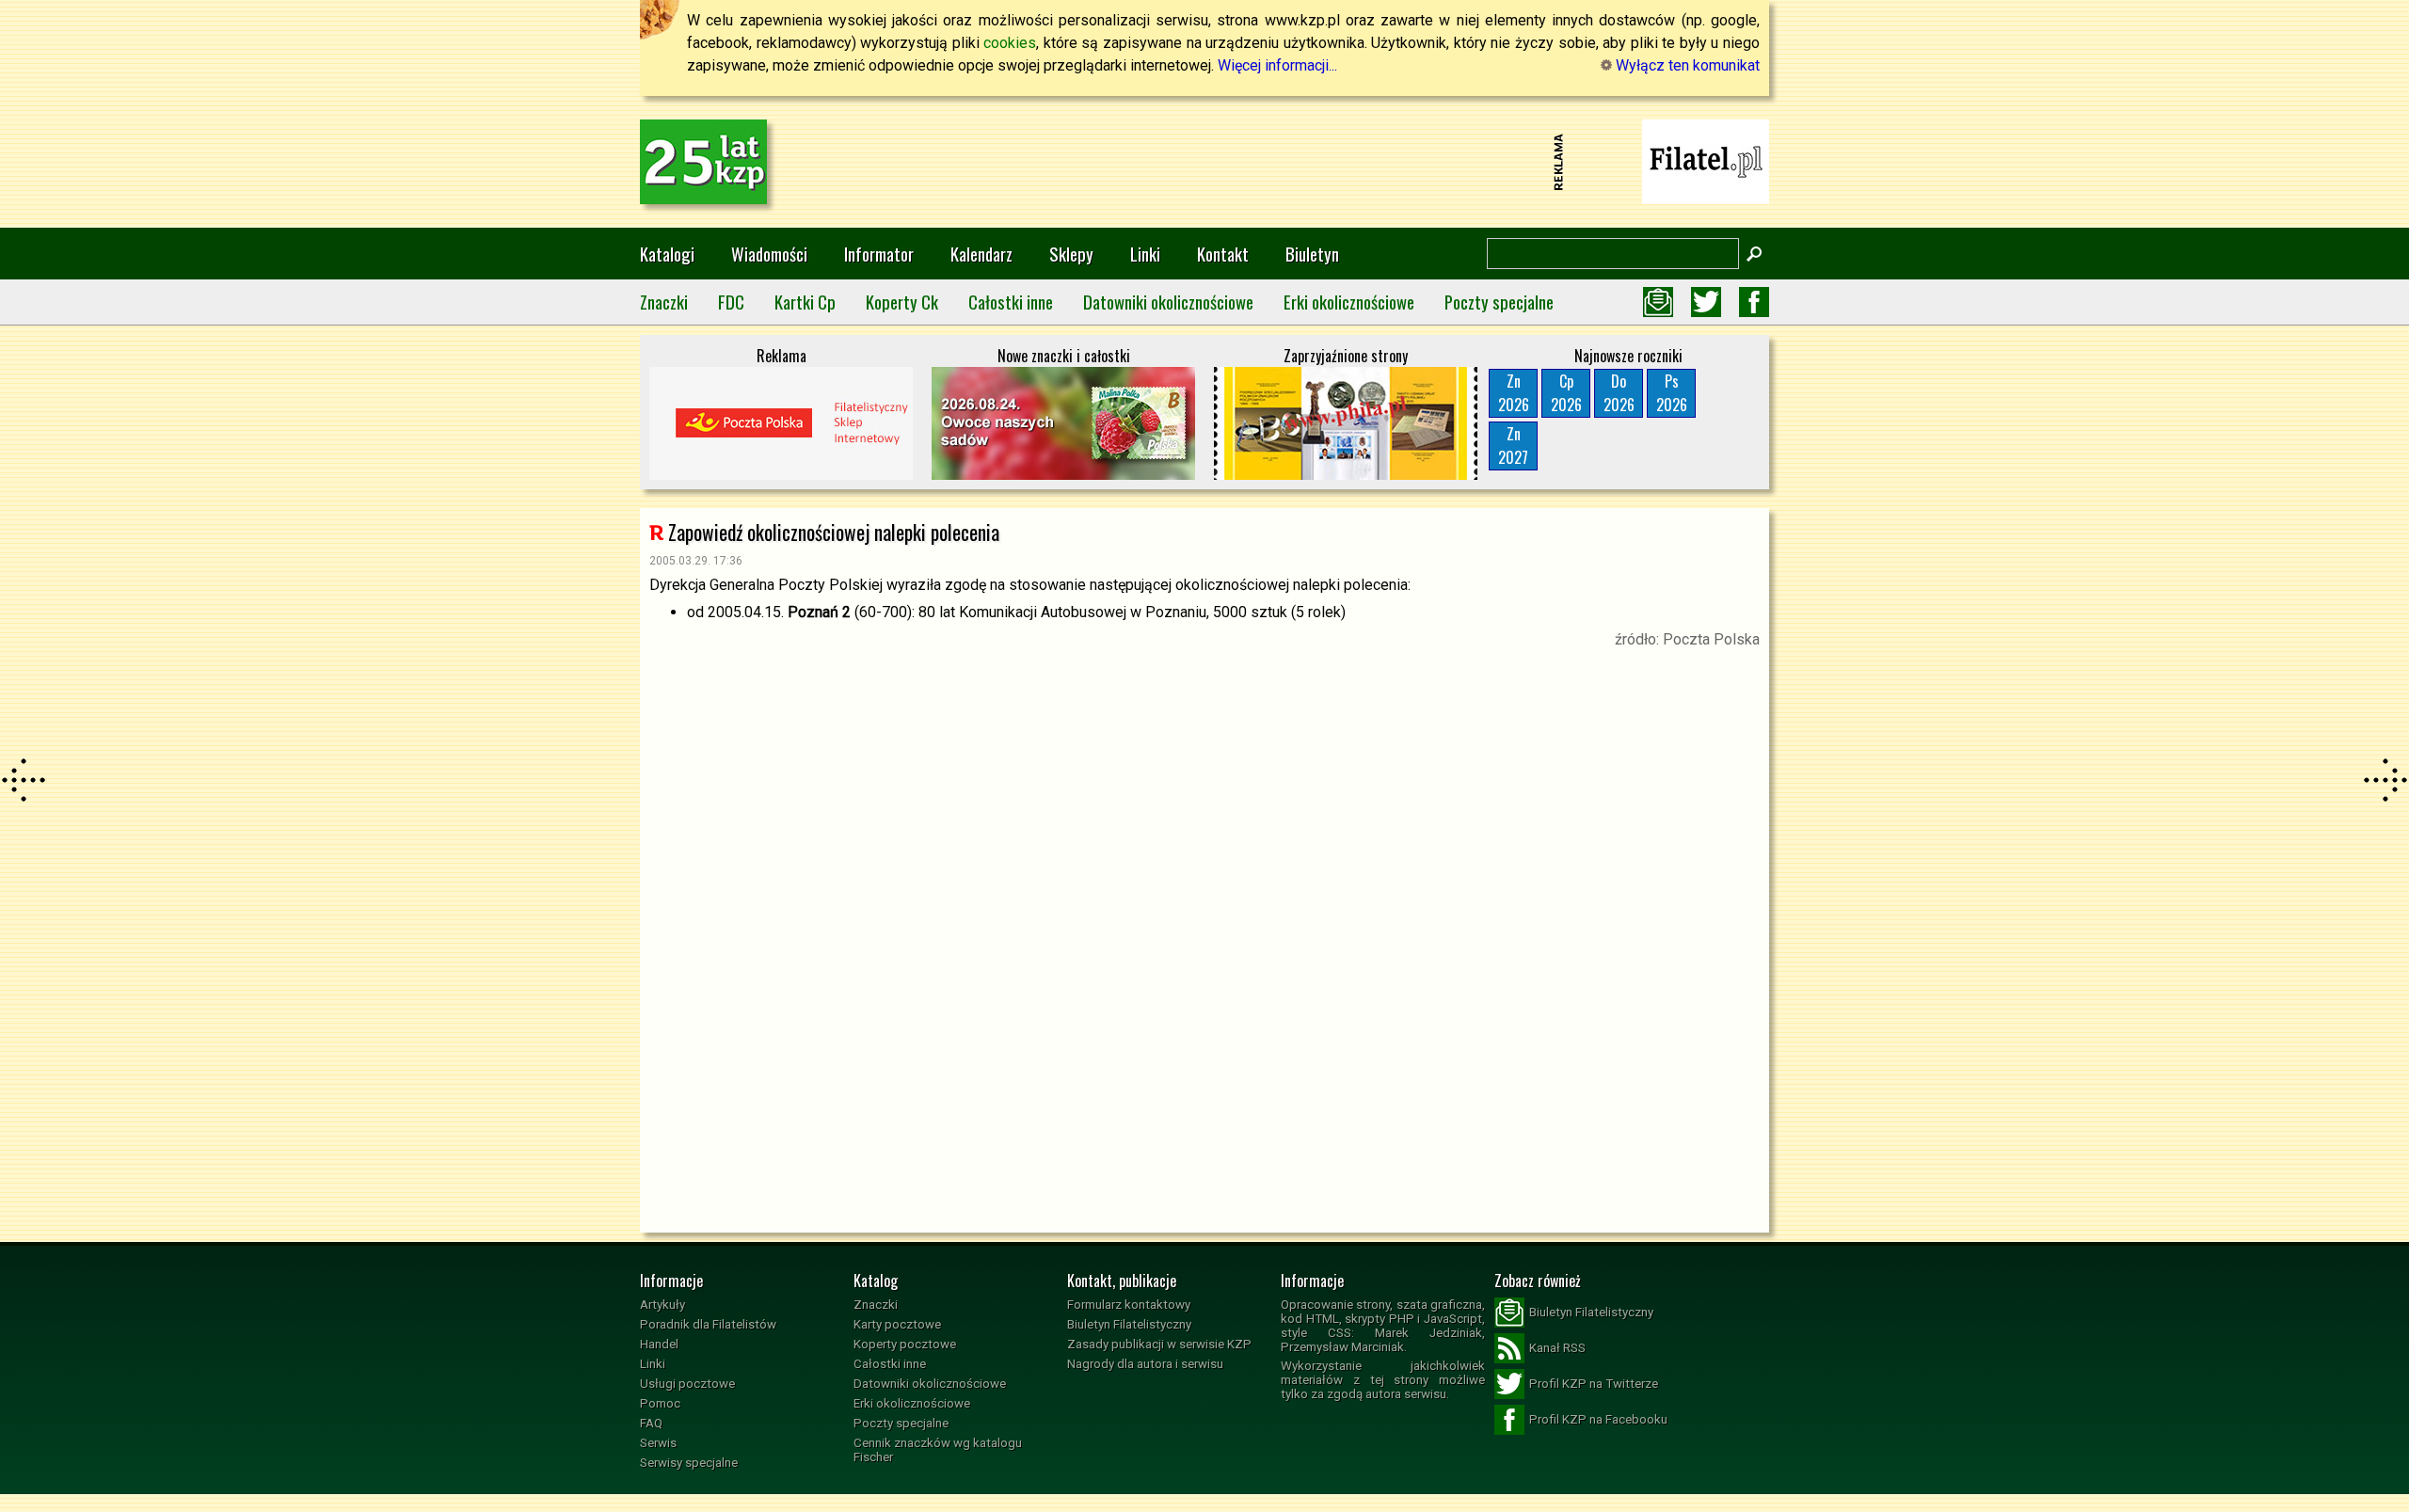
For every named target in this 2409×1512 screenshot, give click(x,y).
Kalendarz (981, 254)
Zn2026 (1514, 393)
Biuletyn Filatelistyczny (1129, 1324)
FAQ (651, 1423)
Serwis (658, 1443)
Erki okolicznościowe (1349, 302)
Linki (1145, 254)
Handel (659, 1344)
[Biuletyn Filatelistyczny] (1658, 302)
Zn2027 (1513, 446)
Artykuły (662, 1305)
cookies (1010, 43)
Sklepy (1071, 254)
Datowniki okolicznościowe (1168, 302)
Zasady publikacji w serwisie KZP (1159, 1344)
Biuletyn (1312, 254)
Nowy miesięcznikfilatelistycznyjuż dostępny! (1706, 160)
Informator (879, 254)
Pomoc (660, 1403)
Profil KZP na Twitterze (1594, 1384)
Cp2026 (1566, 393)
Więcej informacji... (1277, 65)
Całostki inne (1011, 302)
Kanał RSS (1557, 1348)
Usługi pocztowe (687, 1384)
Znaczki (664, 302)
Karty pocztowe (897, 1324)
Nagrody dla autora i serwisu (1145, 1364)
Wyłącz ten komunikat (1686, 65)
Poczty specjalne (1499, 302)
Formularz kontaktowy (1129, 1305)
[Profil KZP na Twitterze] (1706, 302)
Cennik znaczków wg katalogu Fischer (938, 1450)
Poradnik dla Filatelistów (708, 1324)
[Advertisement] (1204, 162)
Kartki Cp (805, 302)
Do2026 (1619, 393)
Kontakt (1223, 254)
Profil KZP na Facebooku (1598, 1419)
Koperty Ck (902, 302)
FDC (731, 302)
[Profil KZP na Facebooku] (1754, 302)
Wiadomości (769, 254)
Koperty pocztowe (905, 1344)
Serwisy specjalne (689, 1463)
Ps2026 (1672, 393)
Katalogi (667, 254)
